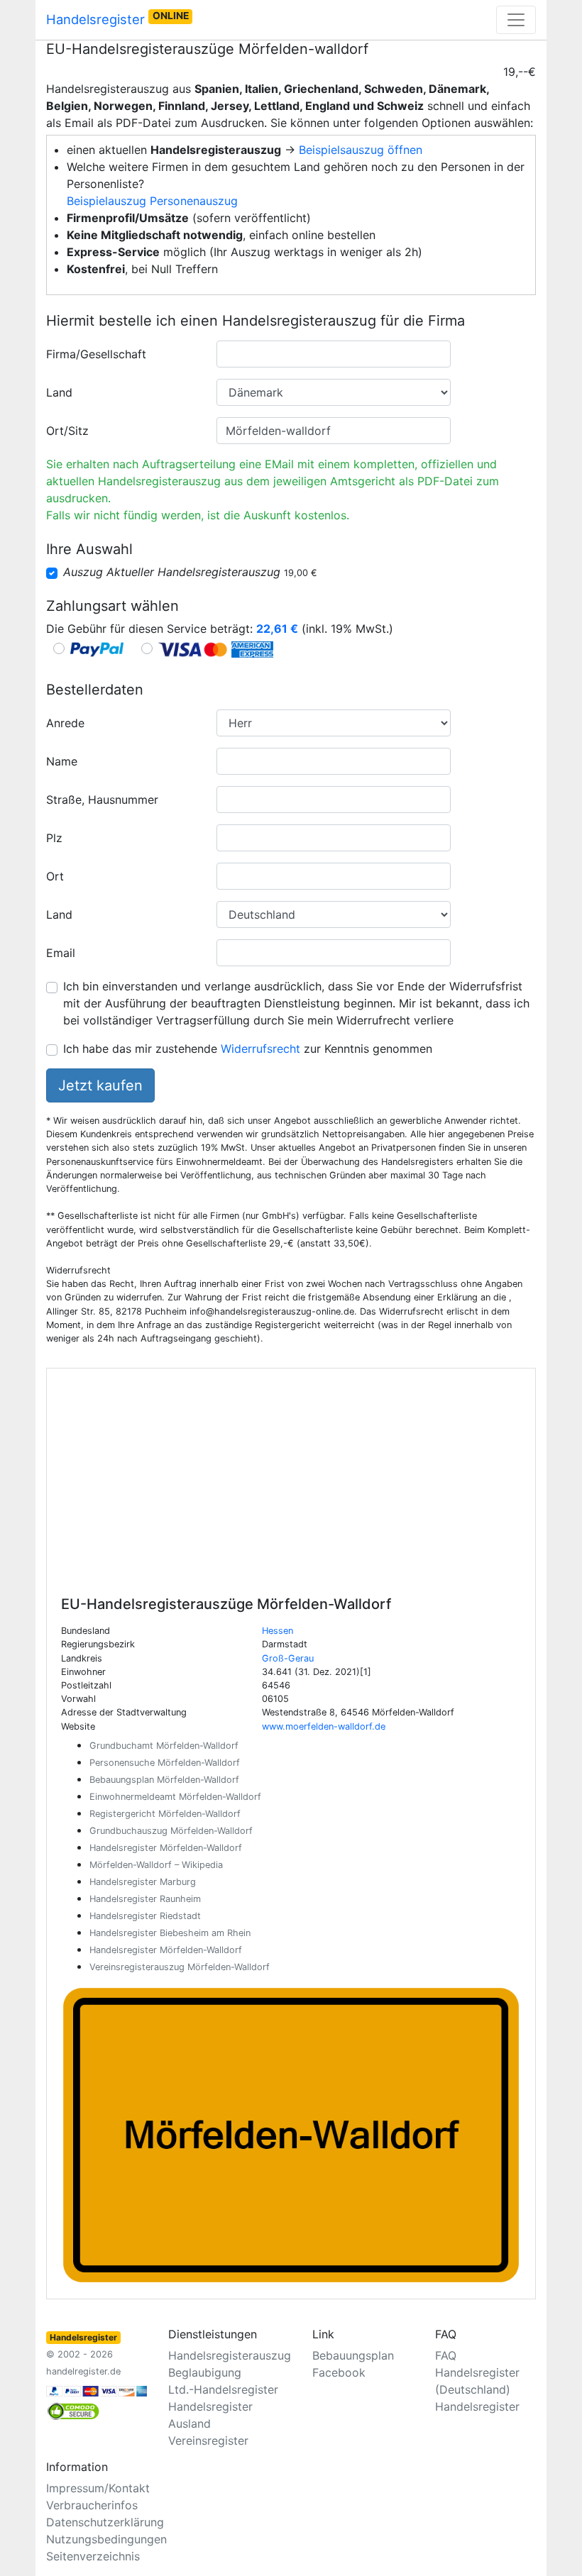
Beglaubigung (205, 2372)
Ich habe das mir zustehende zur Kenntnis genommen (248, 1049)
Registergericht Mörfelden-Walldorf (165, 1814)
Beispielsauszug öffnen (361, 150)
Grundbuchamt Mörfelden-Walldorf (164, 1746)
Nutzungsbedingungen (106, 2539)
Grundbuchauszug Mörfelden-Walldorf (171, 1831)
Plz (54, 838)
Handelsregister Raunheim (145, 1899)
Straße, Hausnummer (102, 800)
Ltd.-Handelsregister (223, 2389)
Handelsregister (117, 18)
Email (61, 953)
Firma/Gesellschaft (96, 354)
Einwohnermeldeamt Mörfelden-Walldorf (175, 1797)
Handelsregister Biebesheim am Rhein (170, 1933)
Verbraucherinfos (92, 2505)
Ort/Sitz (67, 431)
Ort (55, 876)
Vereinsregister (208, 2440)
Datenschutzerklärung (105, 2522)
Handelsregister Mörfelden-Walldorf (166, 1848)
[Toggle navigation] (516, 20)
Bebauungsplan (353, 2355)
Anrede (65, 723)
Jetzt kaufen (100, 1085)
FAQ (446, 2355)
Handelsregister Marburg (143, 1882)
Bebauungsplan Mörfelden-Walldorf (164, 1780)
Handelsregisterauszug (230, 2355)
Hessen (278, 1631)
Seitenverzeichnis (93, 2556)
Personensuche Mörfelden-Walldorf (165, 1763)
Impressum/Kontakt (98, 2488)
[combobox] (334, 354)
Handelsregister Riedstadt (145, 1916)
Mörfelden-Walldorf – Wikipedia (156, 1865)
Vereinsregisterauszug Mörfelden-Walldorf (180, 1967)
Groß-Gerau (288, 1658)
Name (62, 761)
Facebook (339, 2372)
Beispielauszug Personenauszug (152, 201)
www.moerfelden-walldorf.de (324, 1726)
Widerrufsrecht (260, 1049)
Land (59, 392)
